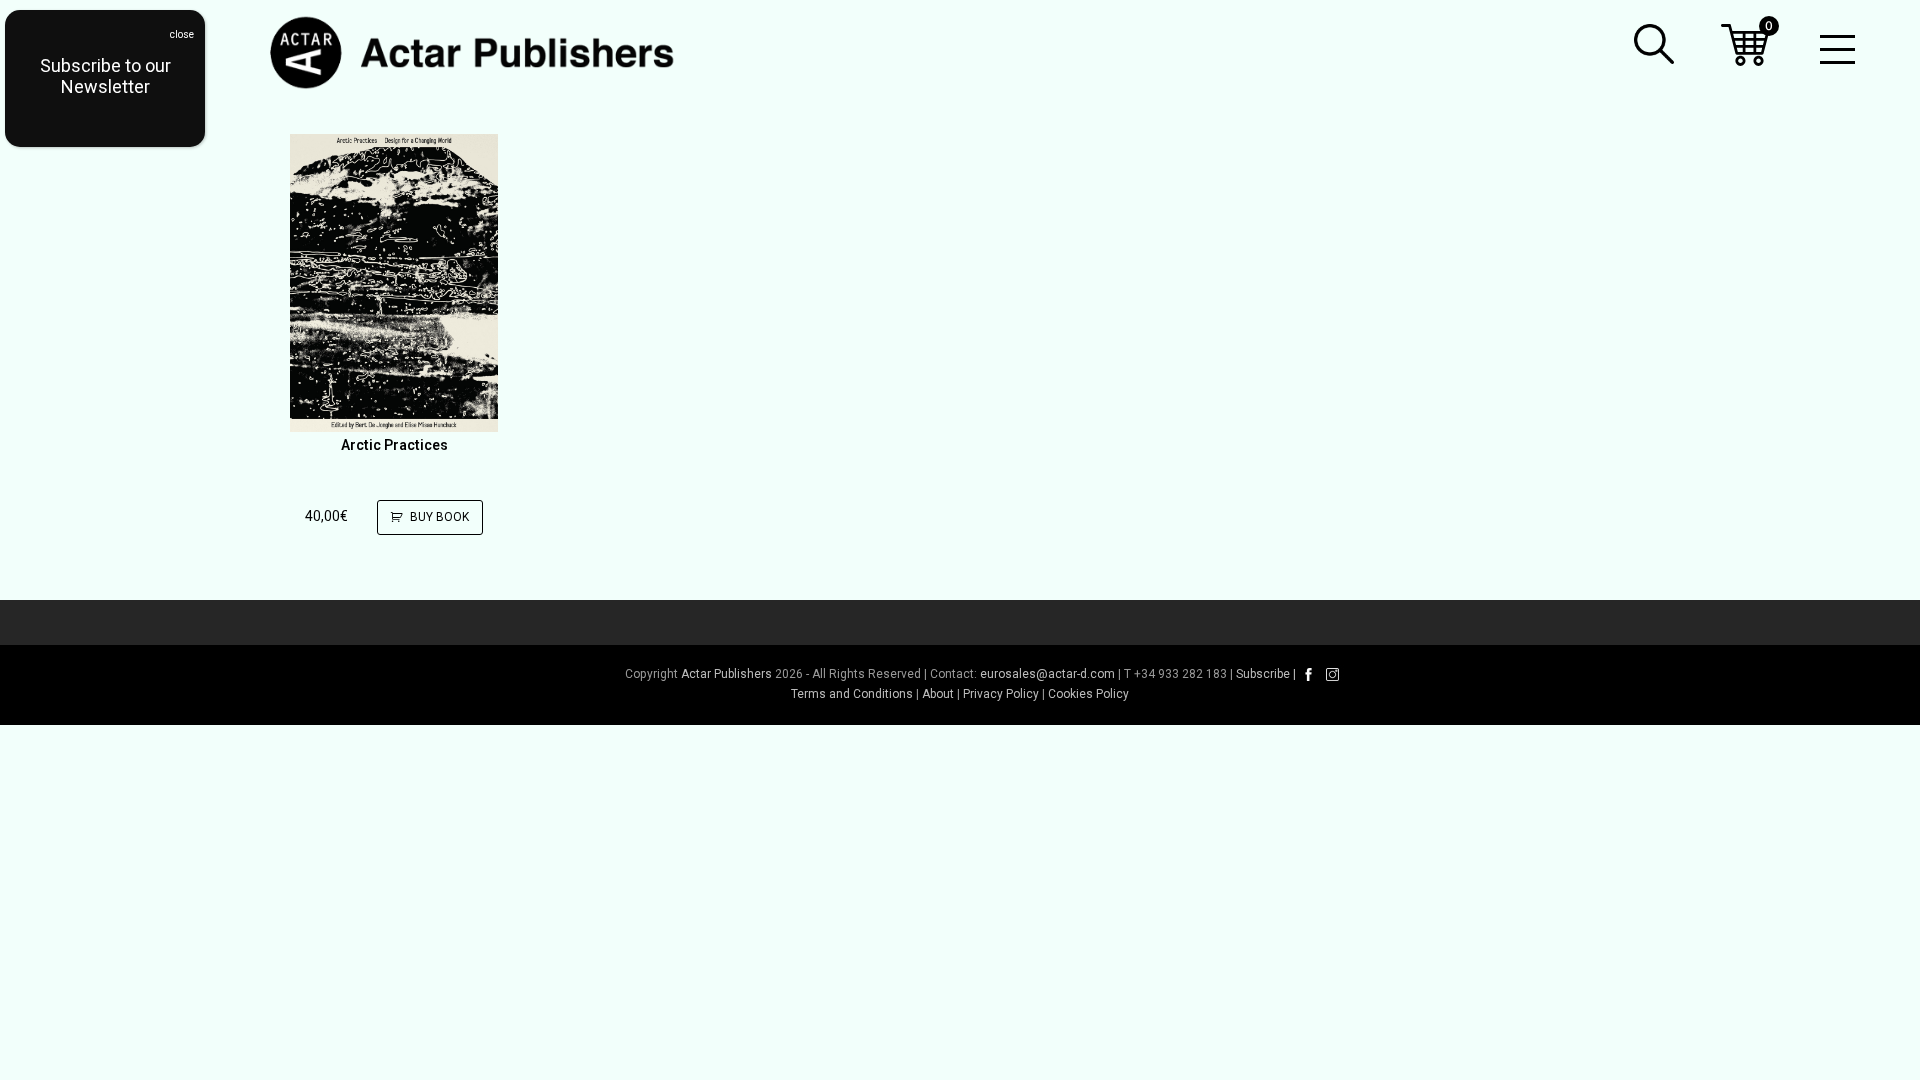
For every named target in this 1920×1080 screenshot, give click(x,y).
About (938, 694)
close (182, 34)
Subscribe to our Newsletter (105, 76)
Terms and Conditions (852, 694)
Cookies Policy (1088, 694)
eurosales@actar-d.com (1047, 674)
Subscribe (1263, 674)
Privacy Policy (1001, 694)
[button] (1654, 44)
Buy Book (439, 517)
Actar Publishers (726, 674)
